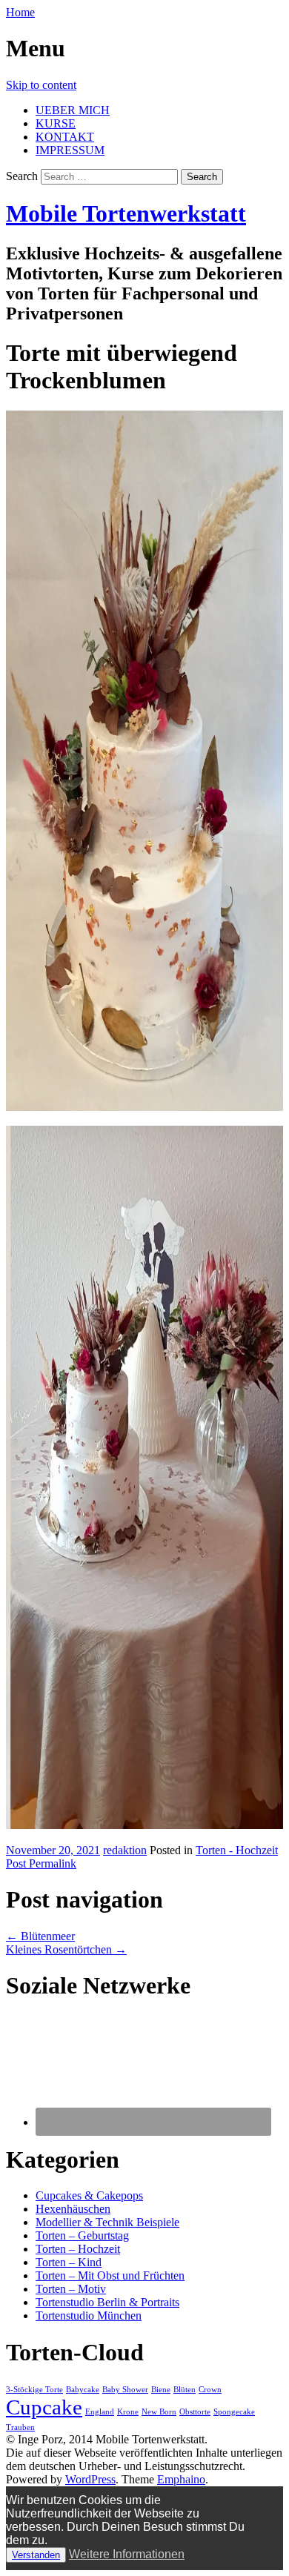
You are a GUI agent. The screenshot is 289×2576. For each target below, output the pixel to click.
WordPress (90, 2479)
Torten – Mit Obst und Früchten (110, 2275)
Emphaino (181, 2479)
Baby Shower (125, 2390)
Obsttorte (195, 2412)
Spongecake (234, 2412)
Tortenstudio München (89, 2316)
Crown (210, 2390)
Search (22, 176)
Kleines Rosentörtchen (66, 1949)
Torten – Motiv (71, 2289)
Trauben (20, 2427)
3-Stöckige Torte (34, 2390)
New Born (159, 2412)
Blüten (185, 2390)
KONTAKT (65, 137)
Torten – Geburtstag (82, 2235)
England (100, 2412)
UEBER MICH (73, 110)
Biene (161, 2390)
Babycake (83, 2390)
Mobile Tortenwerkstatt (126, 213)
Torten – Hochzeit (78, 2249)
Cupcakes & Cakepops (89, 2195)
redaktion (125, 1850)
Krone (128, 2412)
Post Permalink (41, 1863)
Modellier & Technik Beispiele (107, 2222)
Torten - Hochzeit (237, 1850)
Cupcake (44, 2407)
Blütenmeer (40, 1936)
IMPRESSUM (70, 150)
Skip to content (41, 85)
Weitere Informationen (127, 2554)
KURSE (56, 123)
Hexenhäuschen (73, 2209)
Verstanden (36, 2555)
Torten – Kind (69, 2262)
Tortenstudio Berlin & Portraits (107, 2302)
